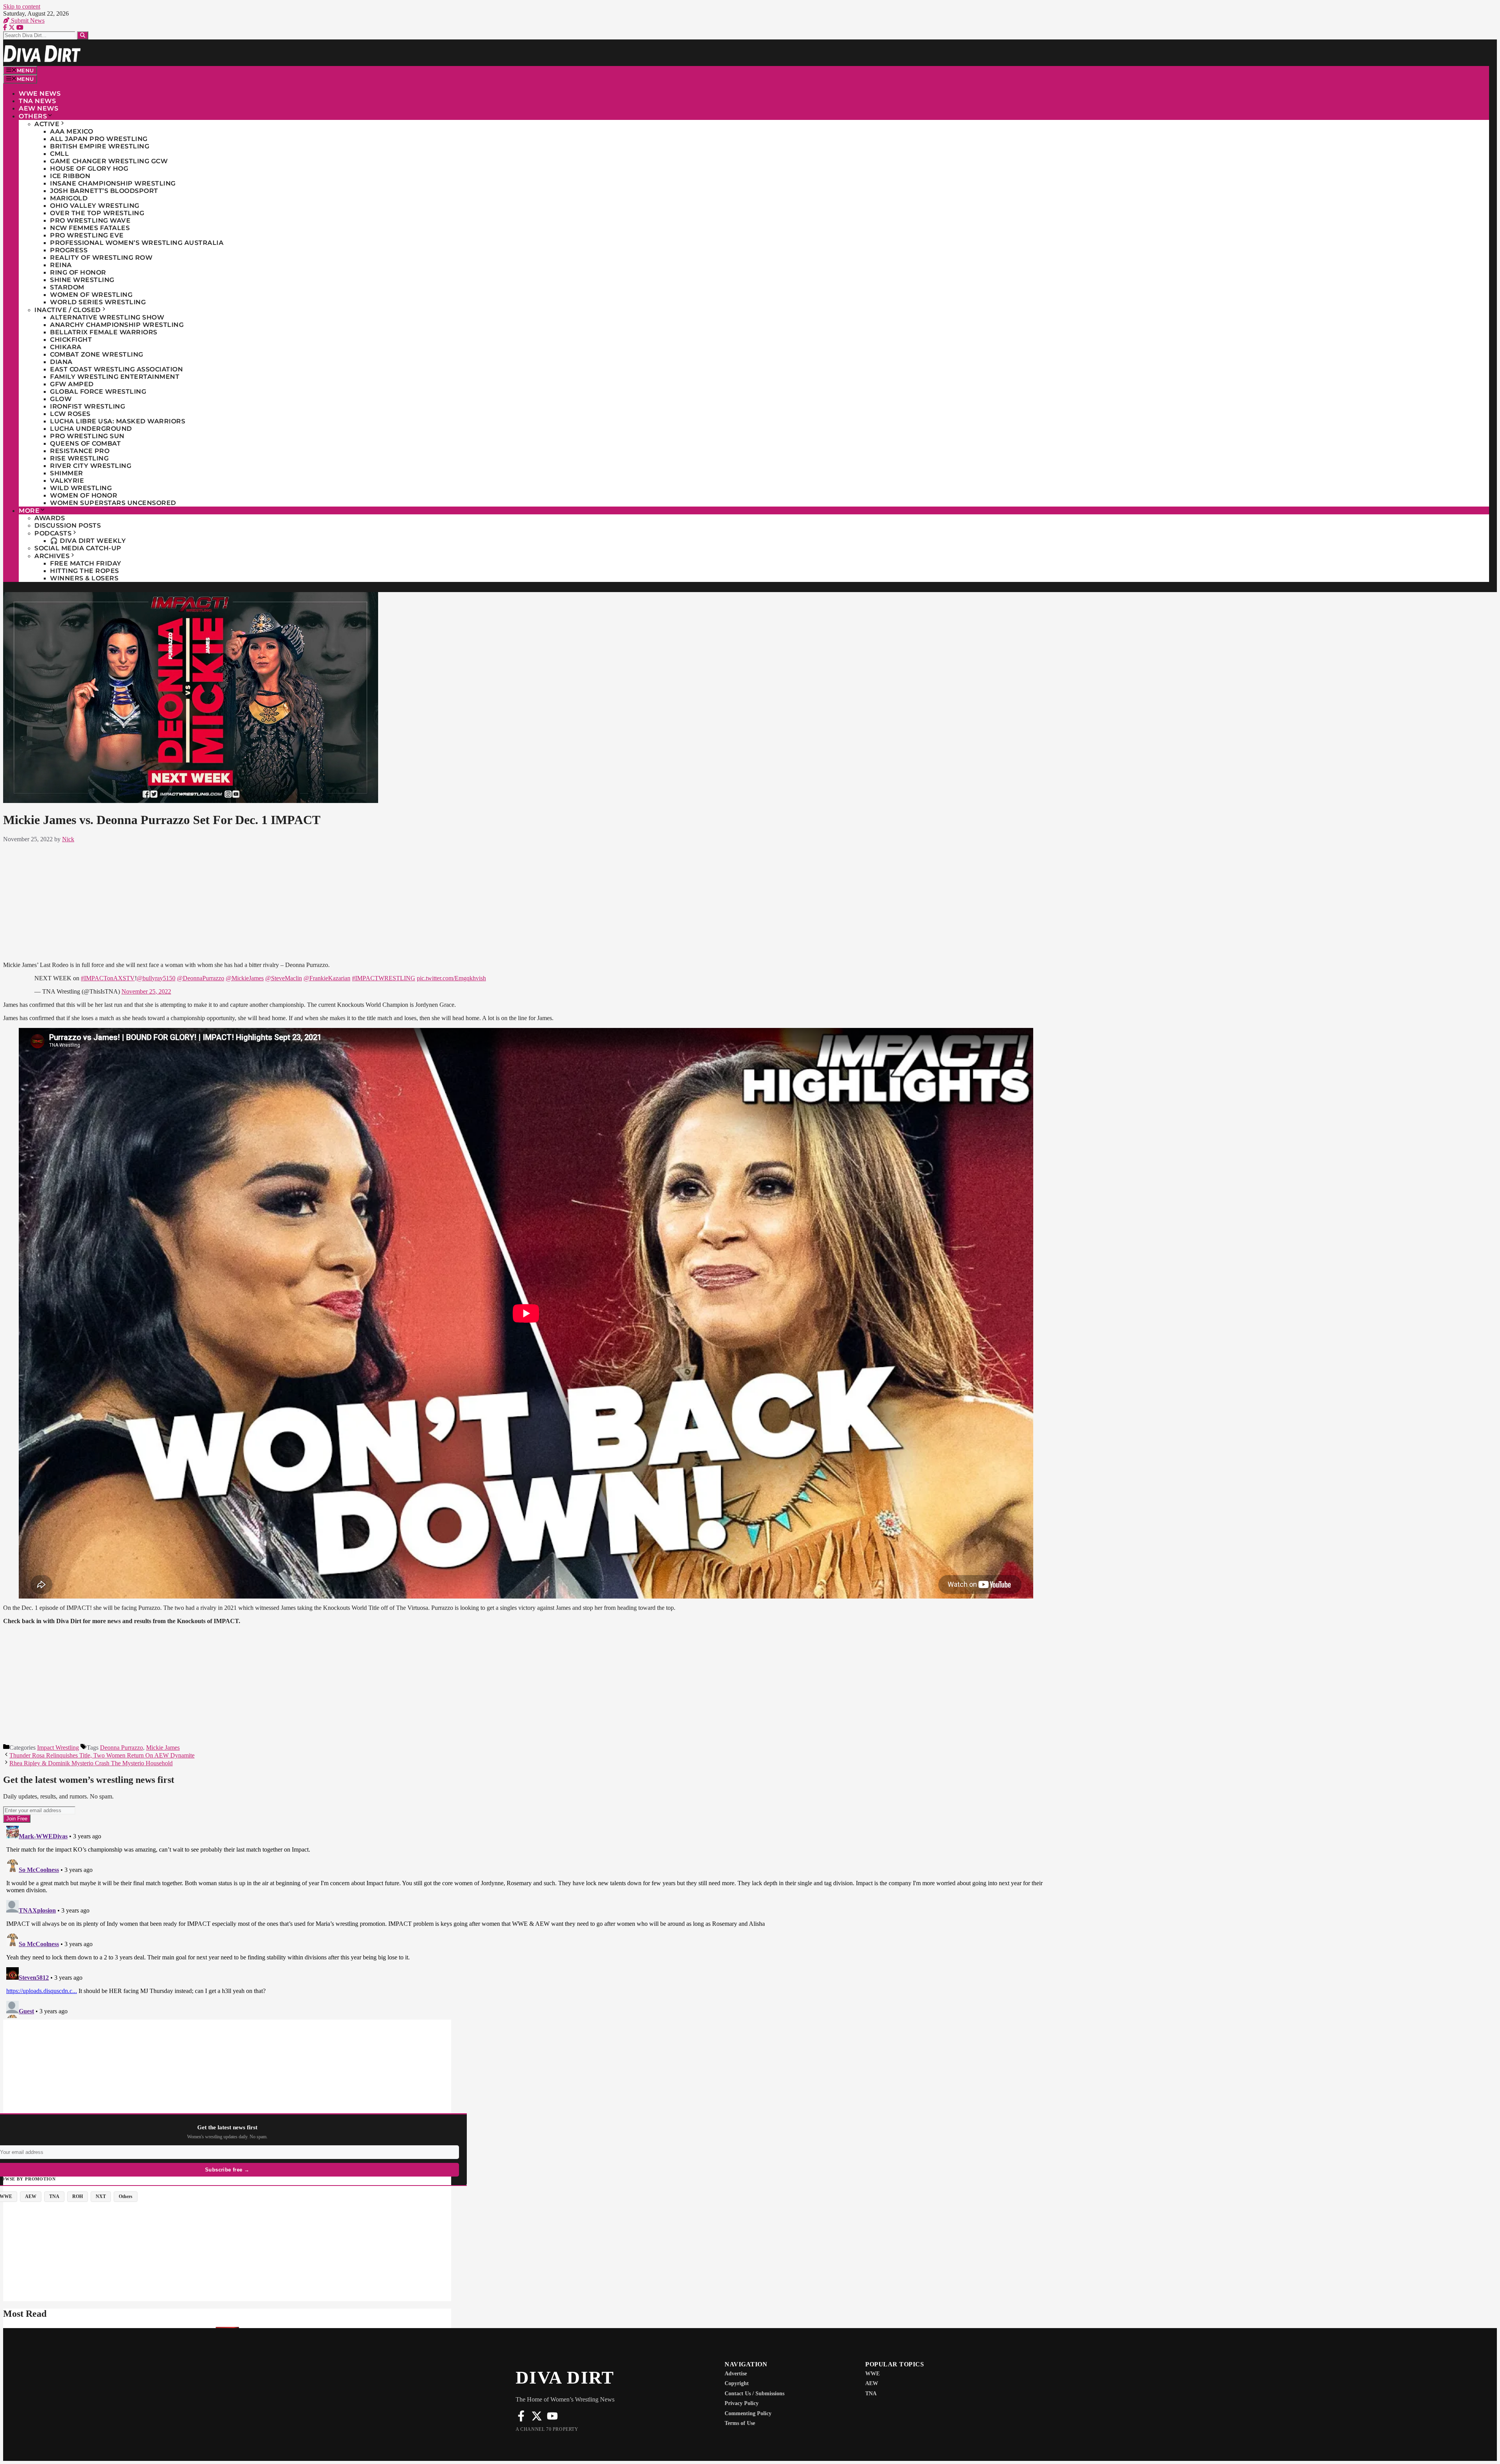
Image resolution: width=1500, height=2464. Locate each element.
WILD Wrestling (81, 488)
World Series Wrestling (98, 302)
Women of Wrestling (91, 295)
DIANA (61, 362)
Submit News (27, 21)
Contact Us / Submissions (754, 2394)
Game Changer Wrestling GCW (109, 161)
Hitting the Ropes (85, 571)
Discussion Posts (68, 525)
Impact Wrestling (58, 1748)
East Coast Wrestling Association (116, 369)
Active (47, 124)
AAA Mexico (71, 131)
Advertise (736, 2374)
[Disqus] (526, 1920)
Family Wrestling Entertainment (115, 377)
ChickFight (71, 340)
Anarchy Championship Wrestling (117, 325)
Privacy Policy (742, 2403)
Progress (69, 250)
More (29, 511)
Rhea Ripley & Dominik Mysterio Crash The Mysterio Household (91, 1763)
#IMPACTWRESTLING (384, 978)
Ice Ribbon (70, 176)
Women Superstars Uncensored (113, 503)
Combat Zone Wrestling (97, 354)
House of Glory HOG (89, 169)
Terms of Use (740, 2423)
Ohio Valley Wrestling (95, 206)
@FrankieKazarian (327, 978)
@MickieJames (245, 978)
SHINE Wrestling (82, 280)
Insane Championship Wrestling (113, 183)
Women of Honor (84, 495)
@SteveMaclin (284, 978)
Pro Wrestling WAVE (90, 220)
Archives (52, 556)
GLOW (61, 399)
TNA (871, 2394)
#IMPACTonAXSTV (108, 978)
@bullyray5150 (156, 978)
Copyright (737, 2383)
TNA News (37, 101)
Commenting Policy (748, 2413)
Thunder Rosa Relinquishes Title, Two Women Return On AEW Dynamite (102, 1755)
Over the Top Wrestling (97, 213)
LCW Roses (70, 414)
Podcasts (53, 533)
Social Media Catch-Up (78, 548)
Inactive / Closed (68, 310)
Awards (50, 518)
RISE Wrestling (79, 458)
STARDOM (67, 287)
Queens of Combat (85, 443)
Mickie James (163, 1748)
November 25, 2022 (146, 991)
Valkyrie (67, 481)
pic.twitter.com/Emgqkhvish (451, 978)
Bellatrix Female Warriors (104, 332)
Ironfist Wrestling (87, 406)
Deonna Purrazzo (121, 1748)
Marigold (69, 198)
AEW (872, 2383)
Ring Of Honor (78, 272)
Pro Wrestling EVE (87, 235)
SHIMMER (67, 473)
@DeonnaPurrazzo (201, 978)
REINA (61, 265)
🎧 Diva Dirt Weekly (88, 541)
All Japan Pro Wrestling (99, 139)
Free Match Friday (86, 563)
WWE (872, 2374)
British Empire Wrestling (100, 146)
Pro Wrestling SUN (87, 436)
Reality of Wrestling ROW (101, 258)
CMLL (59, 154)
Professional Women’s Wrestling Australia (137, 243)
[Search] (83, 35)
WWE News (40, 94)
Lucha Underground (91, 429)
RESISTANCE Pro (80, 451)
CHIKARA (66, 347)
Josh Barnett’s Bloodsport (104, 191)
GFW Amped (72, 384)
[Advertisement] (526, 901)
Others (33, 116)
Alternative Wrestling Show (107, 317)
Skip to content (22, 6)
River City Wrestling (91, 466)
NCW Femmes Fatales (90, 228)
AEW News (38, 108)
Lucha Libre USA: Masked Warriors (118, 421)
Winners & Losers (84, 578)
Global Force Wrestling (98, 392)
